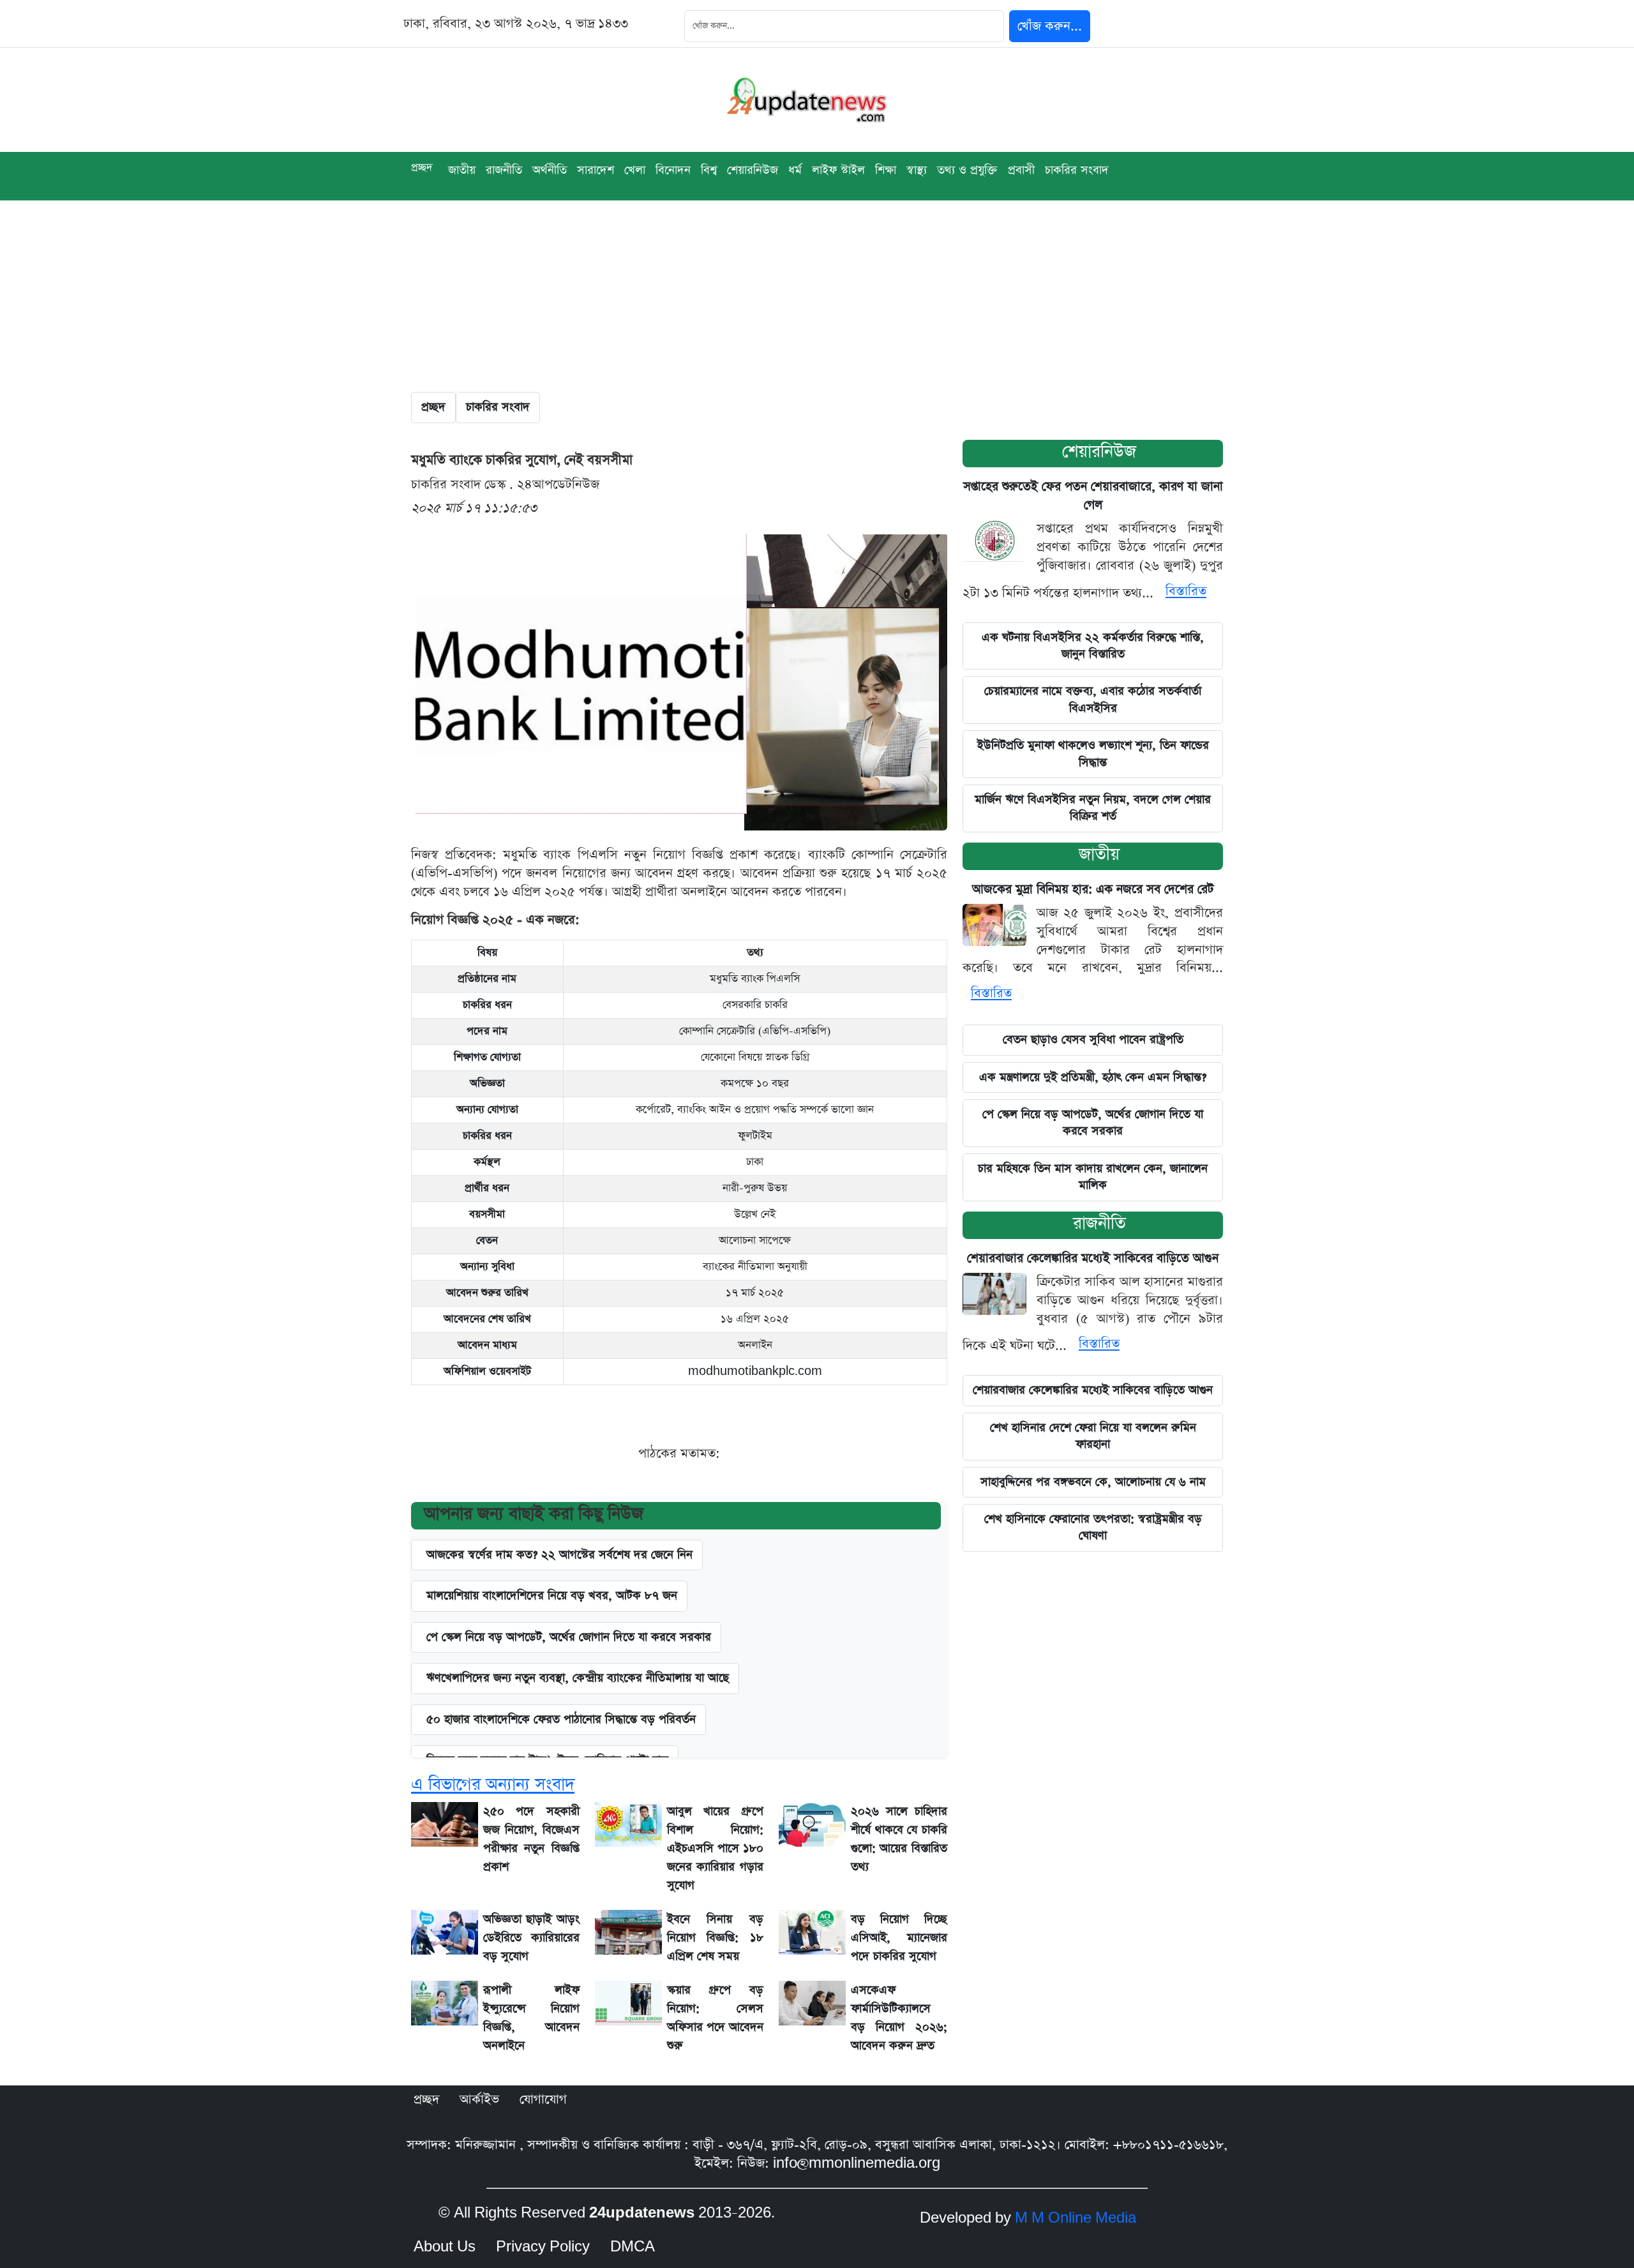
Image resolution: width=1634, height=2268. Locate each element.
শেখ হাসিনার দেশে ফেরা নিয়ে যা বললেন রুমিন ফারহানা (1093, 1436)
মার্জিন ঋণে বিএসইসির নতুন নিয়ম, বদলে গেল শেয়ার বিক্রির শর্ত (1093, 808)
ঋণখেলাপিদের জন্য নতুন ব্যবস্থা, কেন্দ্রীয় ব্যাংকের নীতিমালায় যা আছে (578, 1678)
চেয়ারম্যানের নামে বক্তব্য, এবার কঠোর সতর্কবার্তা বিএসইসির (1093, 699)
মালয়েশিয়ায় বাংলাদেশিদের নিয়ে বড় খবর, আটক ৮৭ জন (552, 1596)
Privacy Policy (543, 2247)
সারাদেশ (596, 170)
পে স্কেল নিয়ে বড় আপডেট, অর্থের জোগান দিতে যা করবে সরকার (569, 1637)
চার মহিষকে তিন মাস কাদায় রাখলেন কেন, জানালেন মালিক (1093, 1177)
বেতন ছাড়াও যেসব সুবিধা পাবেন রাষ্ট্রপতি (1093, 1040)
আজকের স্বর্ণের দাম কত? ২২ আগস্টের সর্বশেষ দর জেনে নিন (559, 1555)
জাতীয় (462, 170)
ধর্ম (795, 170)
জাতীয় (1099, 854)
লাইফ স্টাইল (838, 170)
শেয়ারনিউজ (1099, 452)
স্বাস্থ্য (917, 170)
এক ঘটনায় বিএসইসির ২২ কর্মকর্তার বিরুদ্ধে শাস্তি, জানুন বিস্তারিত (1093, 646)
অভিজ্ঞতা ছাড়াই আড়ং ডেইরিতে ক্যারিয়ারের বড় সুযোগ (531, 1938)
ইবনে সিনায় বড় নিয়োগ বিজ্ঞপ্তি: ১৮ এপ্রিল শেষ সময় (715, 1938)
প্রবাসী (1021, 170)
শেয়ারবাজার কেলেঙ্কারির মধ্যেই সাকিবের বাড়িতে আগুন (1093, 1258)
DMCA (633, 2247)
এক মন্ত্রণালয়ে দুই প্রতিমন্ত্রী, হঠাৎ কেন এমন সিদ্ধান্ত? (1093, 1077)
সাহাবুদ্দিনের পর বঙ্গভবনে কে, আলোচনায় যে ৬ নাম (1093, 1482)
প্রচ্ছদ (422, 168)
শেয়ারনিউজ (753, 170)
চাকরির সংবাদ (1077, 170)
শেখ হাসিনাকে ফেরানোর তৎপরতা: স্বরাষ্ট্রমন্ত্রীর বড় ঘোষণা (1093, 1527)
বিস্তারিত (1186, 591)
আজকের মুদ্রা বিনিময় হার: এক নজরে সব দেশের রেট (1093, 890)
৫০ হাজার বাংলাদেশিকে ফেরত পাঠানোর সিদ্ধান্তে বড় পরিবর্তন (561, 1719)
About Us (445, 2247)
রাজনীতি (504, 170)
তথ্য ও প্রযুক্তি (967, 170)
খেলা (635, 170)
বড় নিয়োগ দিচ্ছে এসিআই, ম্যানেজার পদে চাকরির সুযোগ (899, 1938)
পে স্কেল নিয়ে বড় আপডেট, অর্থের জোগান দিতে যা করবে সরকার (1093, 1123)
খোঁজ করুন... (1050, 26)
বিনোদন (673, 170)
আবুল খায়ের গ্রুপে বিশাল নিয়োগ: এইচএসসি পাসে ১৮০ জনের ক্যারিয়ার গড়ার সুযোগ (715, 1848)
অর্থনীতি (550, 170)
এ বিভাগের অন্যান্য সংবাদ (493, 1784)
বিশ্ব (709, 170)
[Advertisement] (817, 296)
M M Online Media (1076, 2218)
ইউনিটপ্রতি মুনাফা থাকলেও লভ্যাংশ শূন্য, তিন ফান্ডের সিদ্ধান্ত (1093, 754)
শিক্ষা (886, 170)
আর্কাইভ (479, 2099)
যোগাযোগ (543, 2099)
